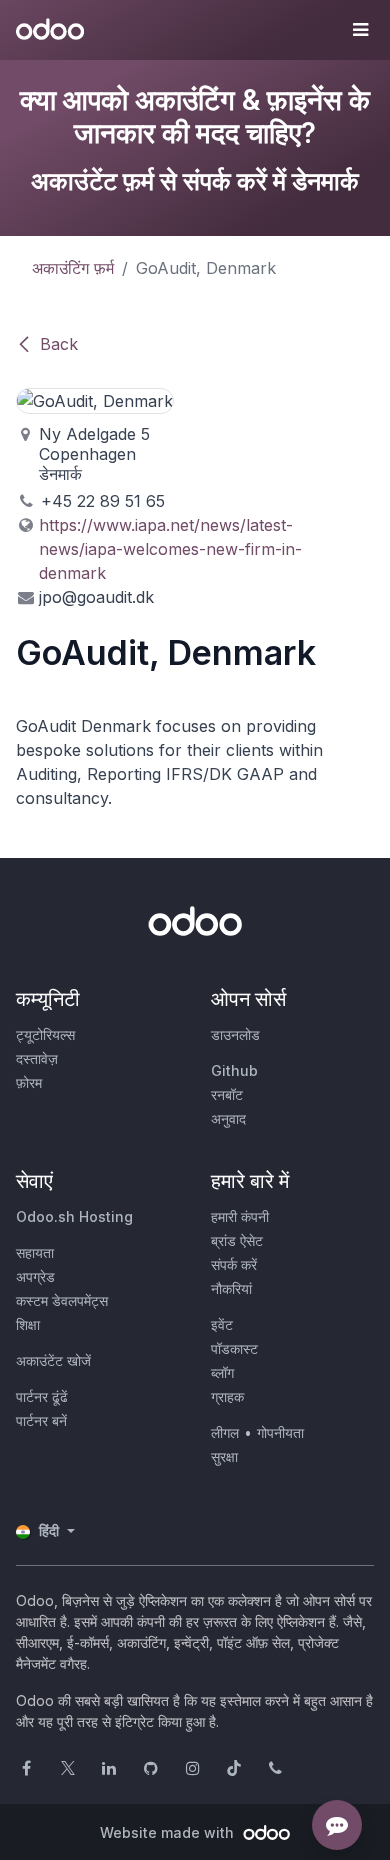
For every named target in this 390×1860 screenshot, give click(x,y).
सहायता (35, 1252)
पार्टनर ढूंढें (42, 1396)
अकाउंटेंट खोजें (53, 1360)
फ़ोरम (29, 1082)
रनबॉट (227, 1094)
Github (234, 1070)
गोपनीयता (280, 1432)
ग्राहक (227, 1396)
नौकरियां (231, 1288)
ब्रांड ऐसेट (237, 1240)
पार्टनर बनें (41, 1420)
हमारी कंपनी (240, 1216)
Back (59, 344)
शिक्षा (28, 1324)
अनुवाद (228, 1118)
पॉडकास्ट (234, 1348)
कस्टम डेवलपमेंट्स (62, 1300)
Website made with (169, 1832)
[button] (360, 30)
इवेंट (222, 1324)
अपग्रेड (35, 1276)
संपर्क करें (234, 1264)
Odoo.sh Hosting (74, 1216)
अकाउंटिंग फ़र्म (73, 268)
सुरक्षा (224, 1456)
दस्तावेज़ (37, 1058)
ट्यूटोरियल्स (45, 1034)
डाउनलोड (235, 1034)
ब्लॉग (222, 1372)
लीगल (225, 1432)
